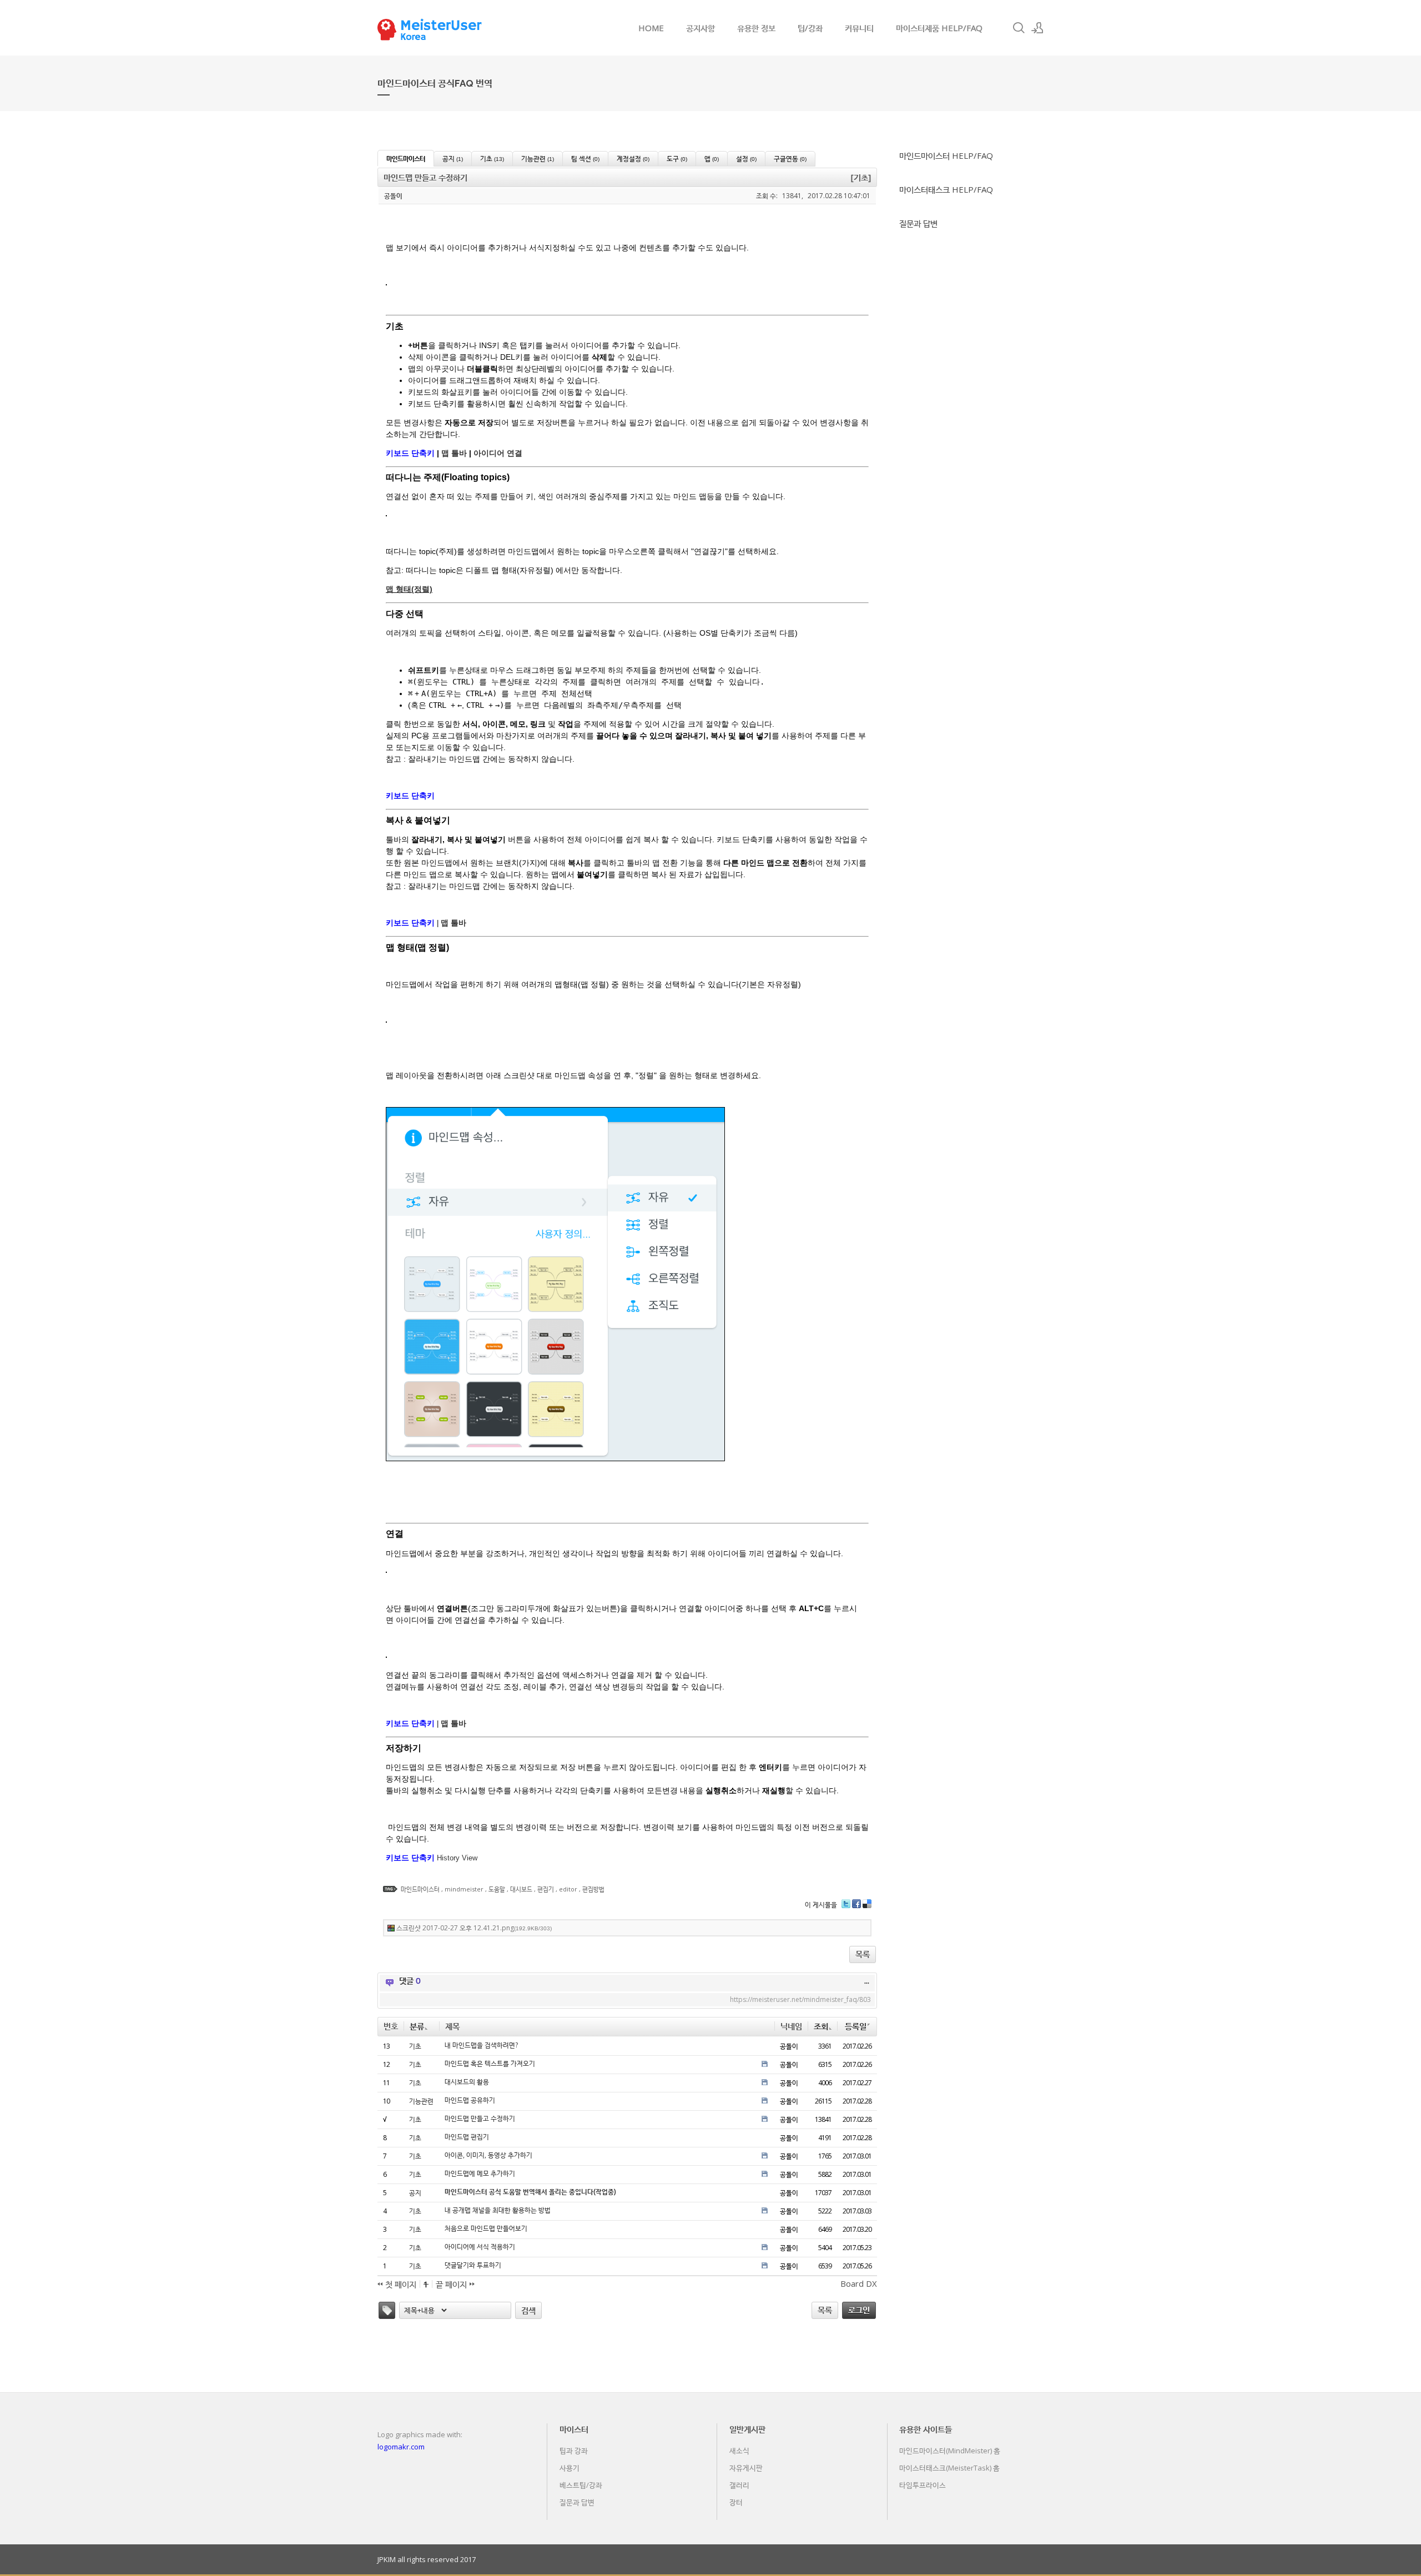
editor (568, 1889)
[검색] (1019, 28)
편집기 (546, 1889)
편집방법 (593, 1889)
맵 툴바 (454, 453)
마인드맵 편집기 (467, 2137)
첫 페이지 (400, 2284)
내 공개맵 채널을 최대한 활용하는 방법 (498, 2210)
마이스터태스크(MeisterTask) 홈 (949, 2468)
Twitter (846, 1908)
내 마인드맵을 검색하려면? (481, 2045)
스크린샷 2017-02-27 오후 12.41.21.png (474, 1928)
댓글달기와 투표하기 (473, 2265)
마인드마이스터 (420, 1889)
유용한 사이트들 (926, 2429)
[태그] (387, 2310)
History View (457, 1858)
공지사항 (701, 28)
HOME (651, 28)
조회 (821, 2026)
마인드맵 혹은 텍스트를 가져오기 (490, 2064)
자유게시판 (746, 2468)
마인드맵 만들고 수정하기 (480, 2119)
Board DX (859, 2283)
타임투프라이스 (923, 2485)
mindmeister (464, 1889)
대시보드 (521, 1889)
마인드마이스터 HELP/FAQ (946, 155)
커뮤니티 (859, 28)
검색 (528, 2310)
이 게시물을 (821, 1905)
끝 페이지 (452, 2284)
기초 (415, 2046)
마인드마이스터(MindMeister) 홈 (950, 2451)
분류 (417, 2026)
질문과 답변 (918, 223)
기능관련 (421, 2101)
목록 (863, 1954)
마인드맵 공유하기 (470, 2100)
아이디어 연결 (498, 453)
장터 (736, 2502)
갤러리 (739, 2485)
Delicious (867, 1908)
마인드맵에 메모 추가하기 (480, 2173)
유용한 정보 (756, 28)
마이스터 (574, 2429)
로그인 (859, 2310)
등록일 (856, 2026)
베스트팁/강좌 (581, 2485)
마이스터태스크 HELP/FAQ (946, 189)
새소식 (739, 2451)
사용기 (570, 2468)
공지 (415, 2193)
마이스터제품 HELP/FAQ (939, 28)
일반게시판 (747, 2429)
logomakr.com (401, 2447)
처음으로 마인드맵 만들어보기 (486, 2228)
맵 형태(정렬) (409, 589)
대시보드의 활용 (467, 2082)
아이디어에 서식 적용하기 (480, 2247)
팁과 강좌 (574, 2451)
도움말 (497, 1889)
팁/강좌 (810, 28)
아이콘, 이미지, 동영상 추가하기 (488, 2155)
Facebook (856, 1908)
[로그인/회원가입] (1037, 28)
